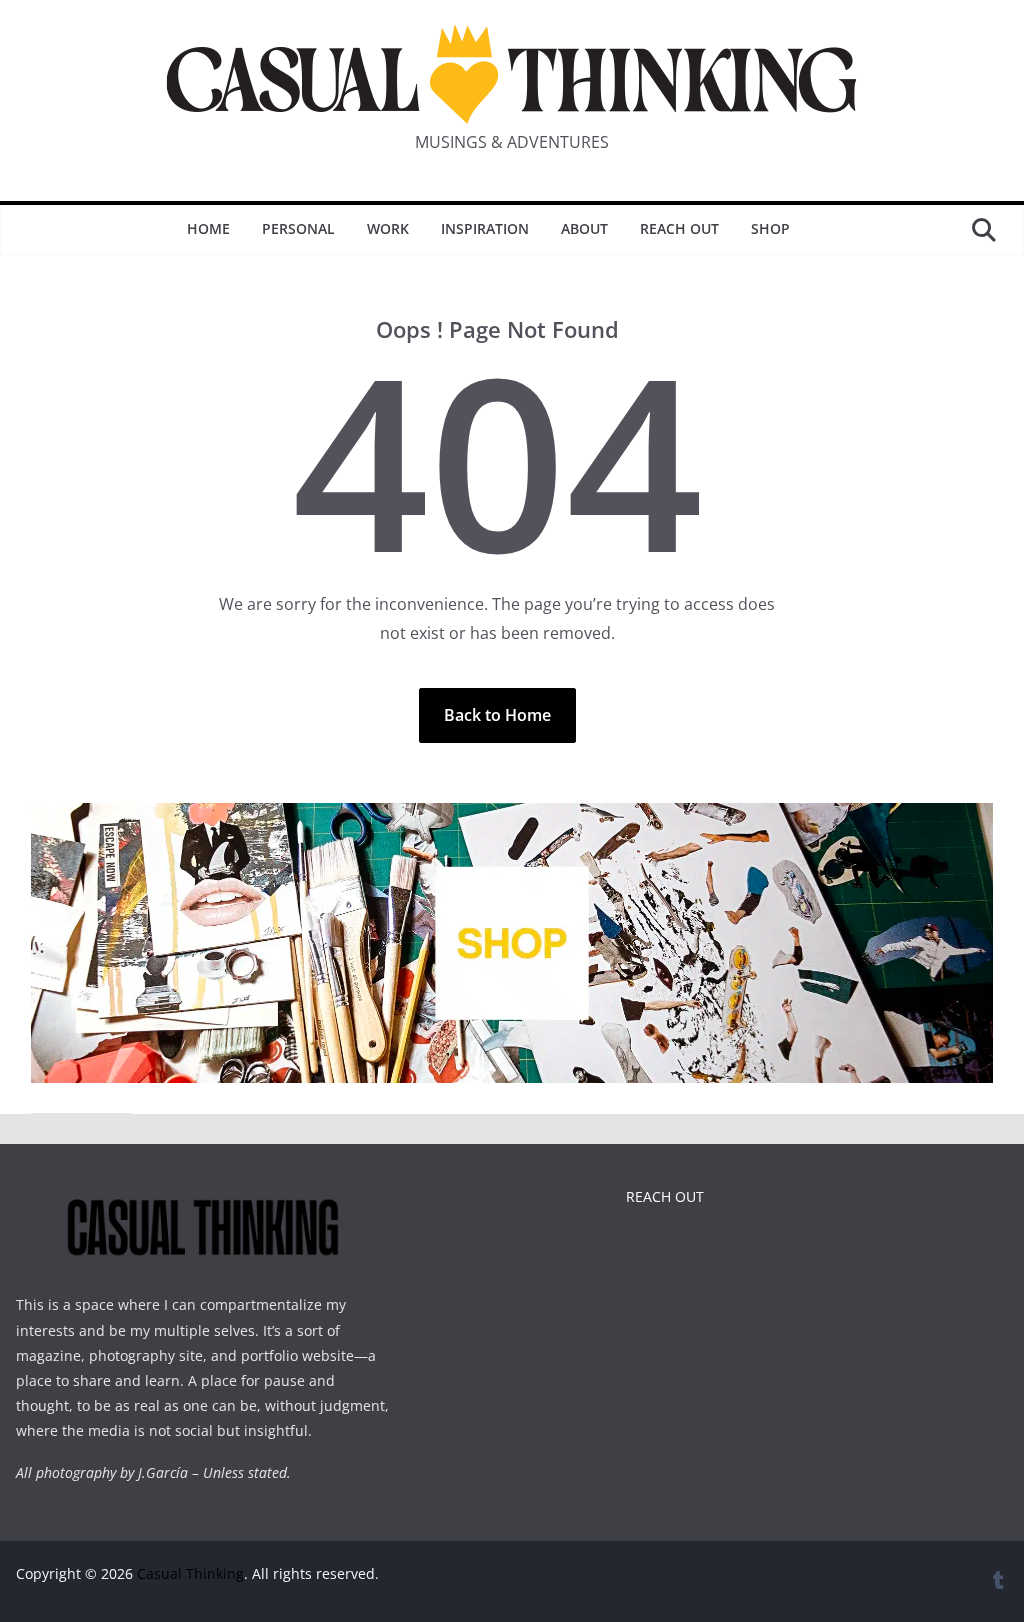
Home (208, 228)
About (584, 228)
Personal (298, 228)
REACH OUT (665, 1196)
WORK (388, 228)
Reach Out (679, 228)
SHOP (770, 228)
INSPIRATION (485, 228)
